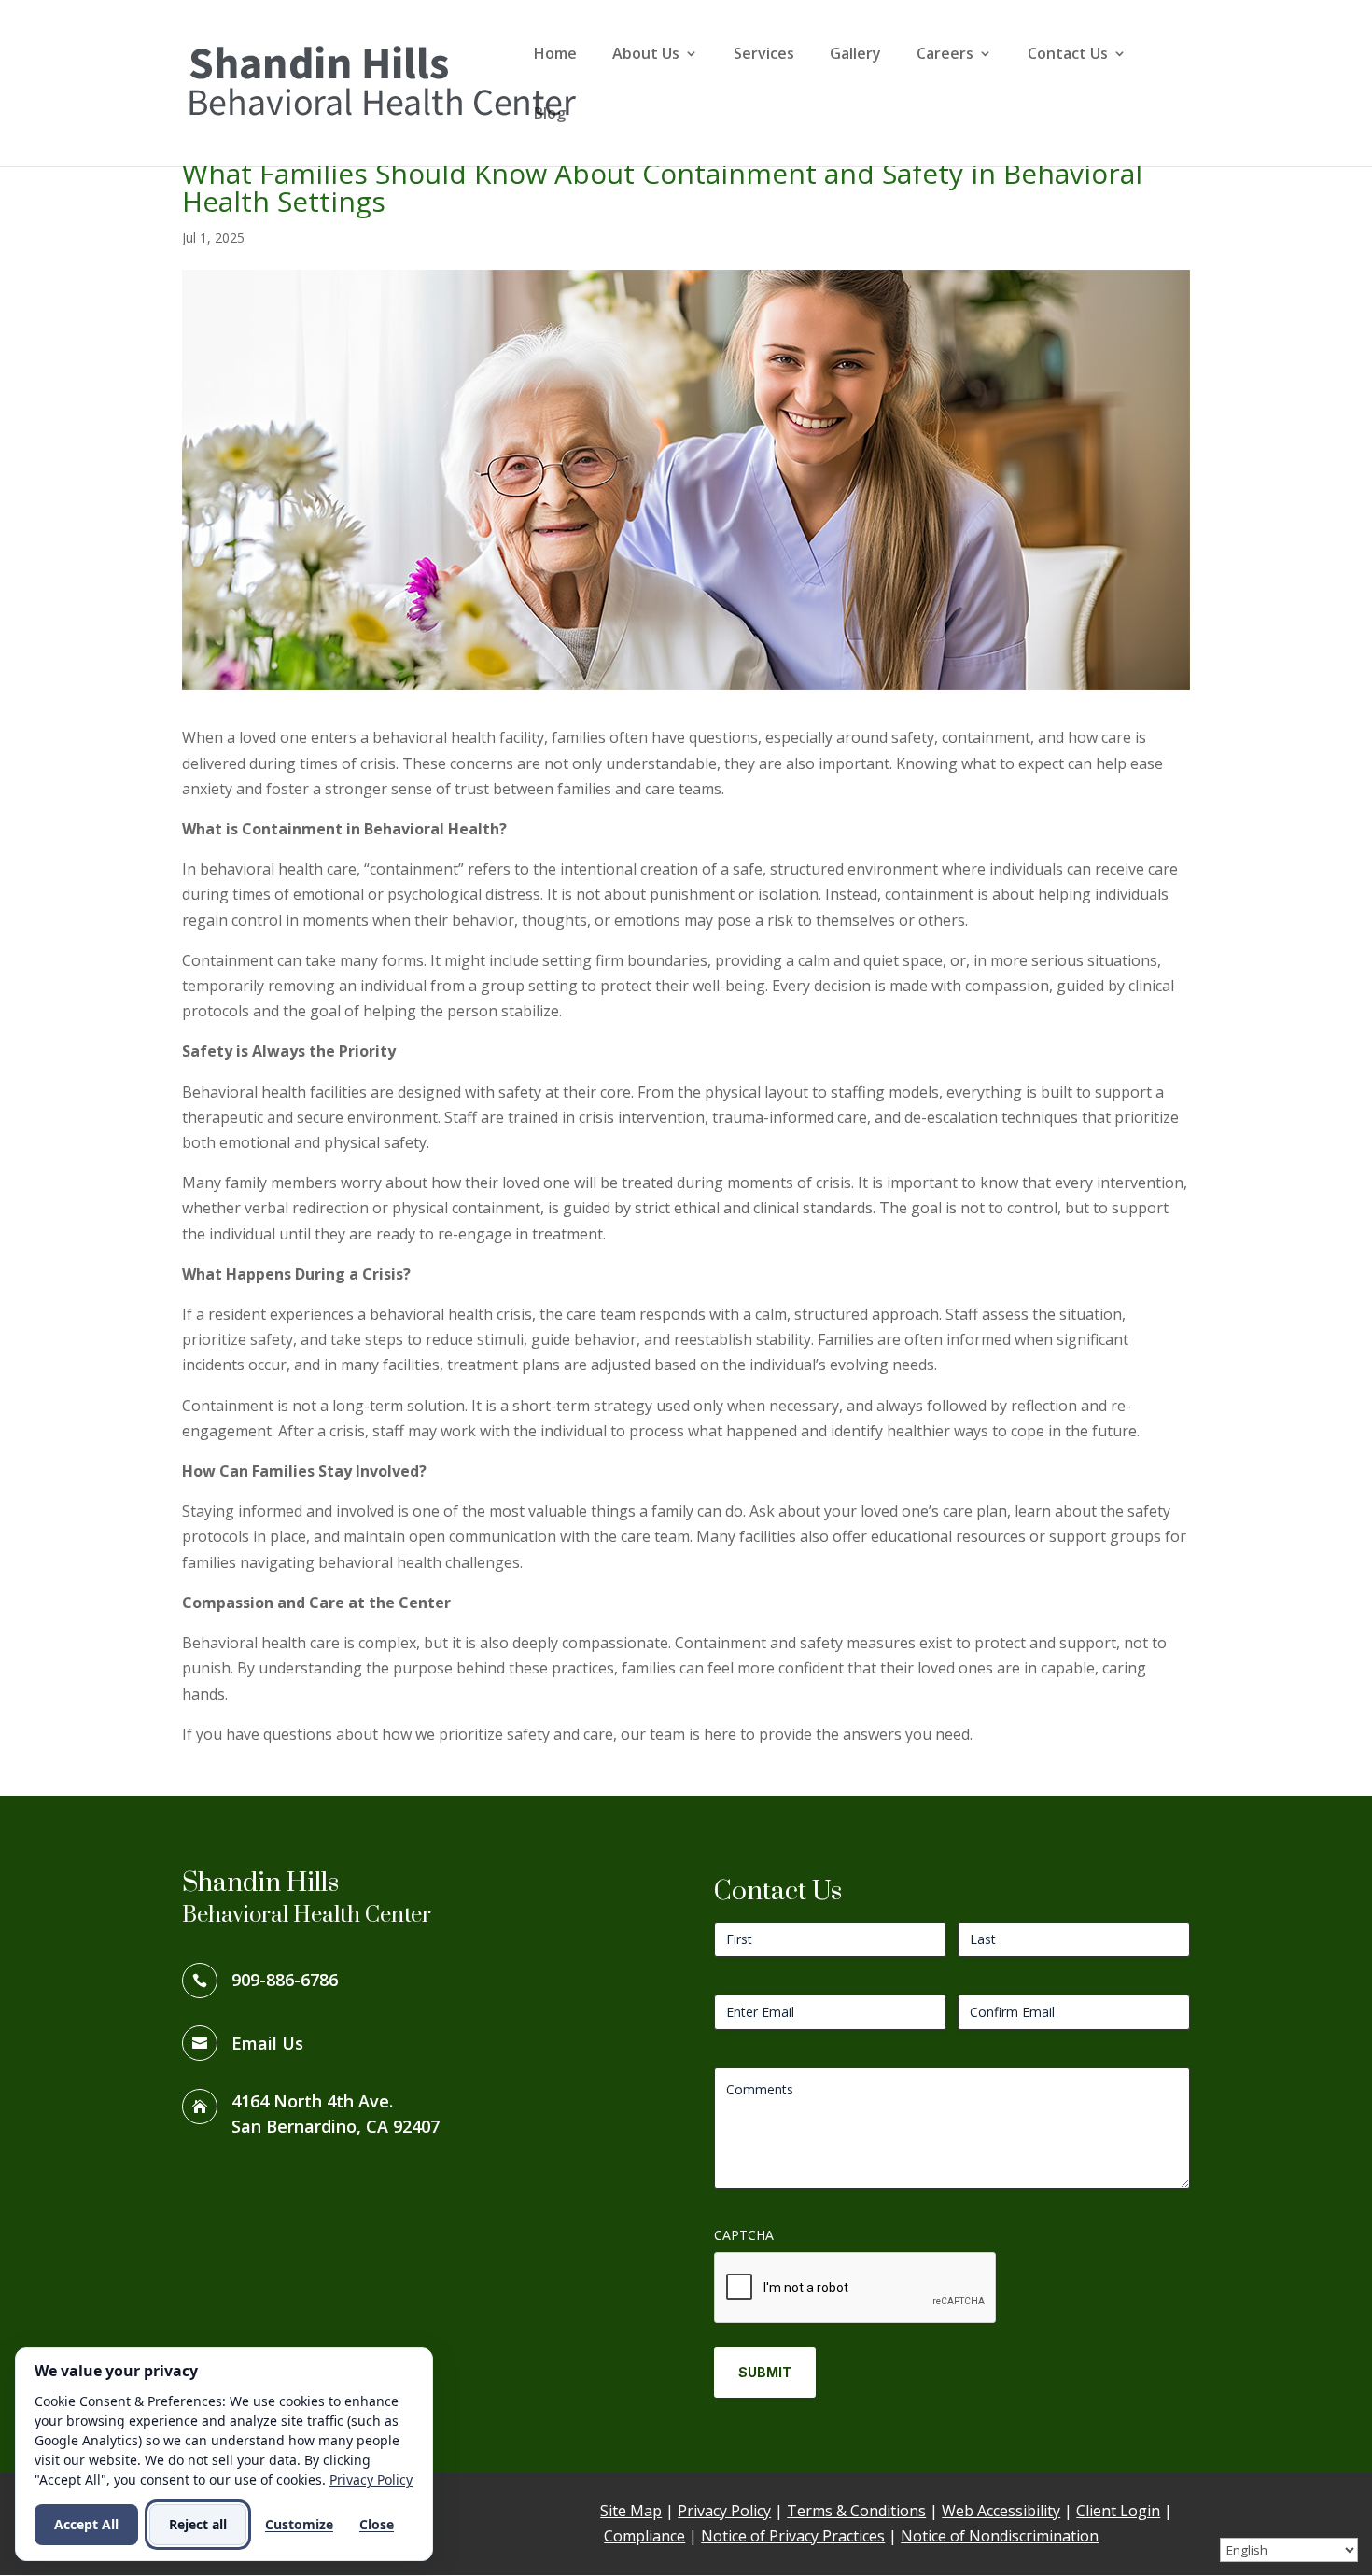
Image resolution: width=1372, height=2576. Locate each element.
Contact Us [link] (1068, 55)
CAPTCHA (744, 2235)
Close (377, 2524)
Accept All (86, 2524)
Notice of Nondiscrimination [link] (1000, 2536)
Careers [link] (945, 55)
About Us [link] (646, 55)
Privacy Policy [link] (724, 2511)
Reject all (198, 2524)
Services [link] (764, 55)
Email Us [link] (267, 2043)
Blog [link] (550, 115)
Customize (299, 2524)
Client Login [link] (1118, 2511)
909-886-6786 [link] (285, 1980)
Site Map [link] (631, 2511)
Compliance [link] (644, 2536)
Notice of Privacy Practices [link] (793, 2536)
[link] (382, 81)
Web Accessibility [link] (1001, 2511)
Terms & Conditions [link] (856, 2511)
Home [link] (555, 55)
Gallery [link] (855, 55)
